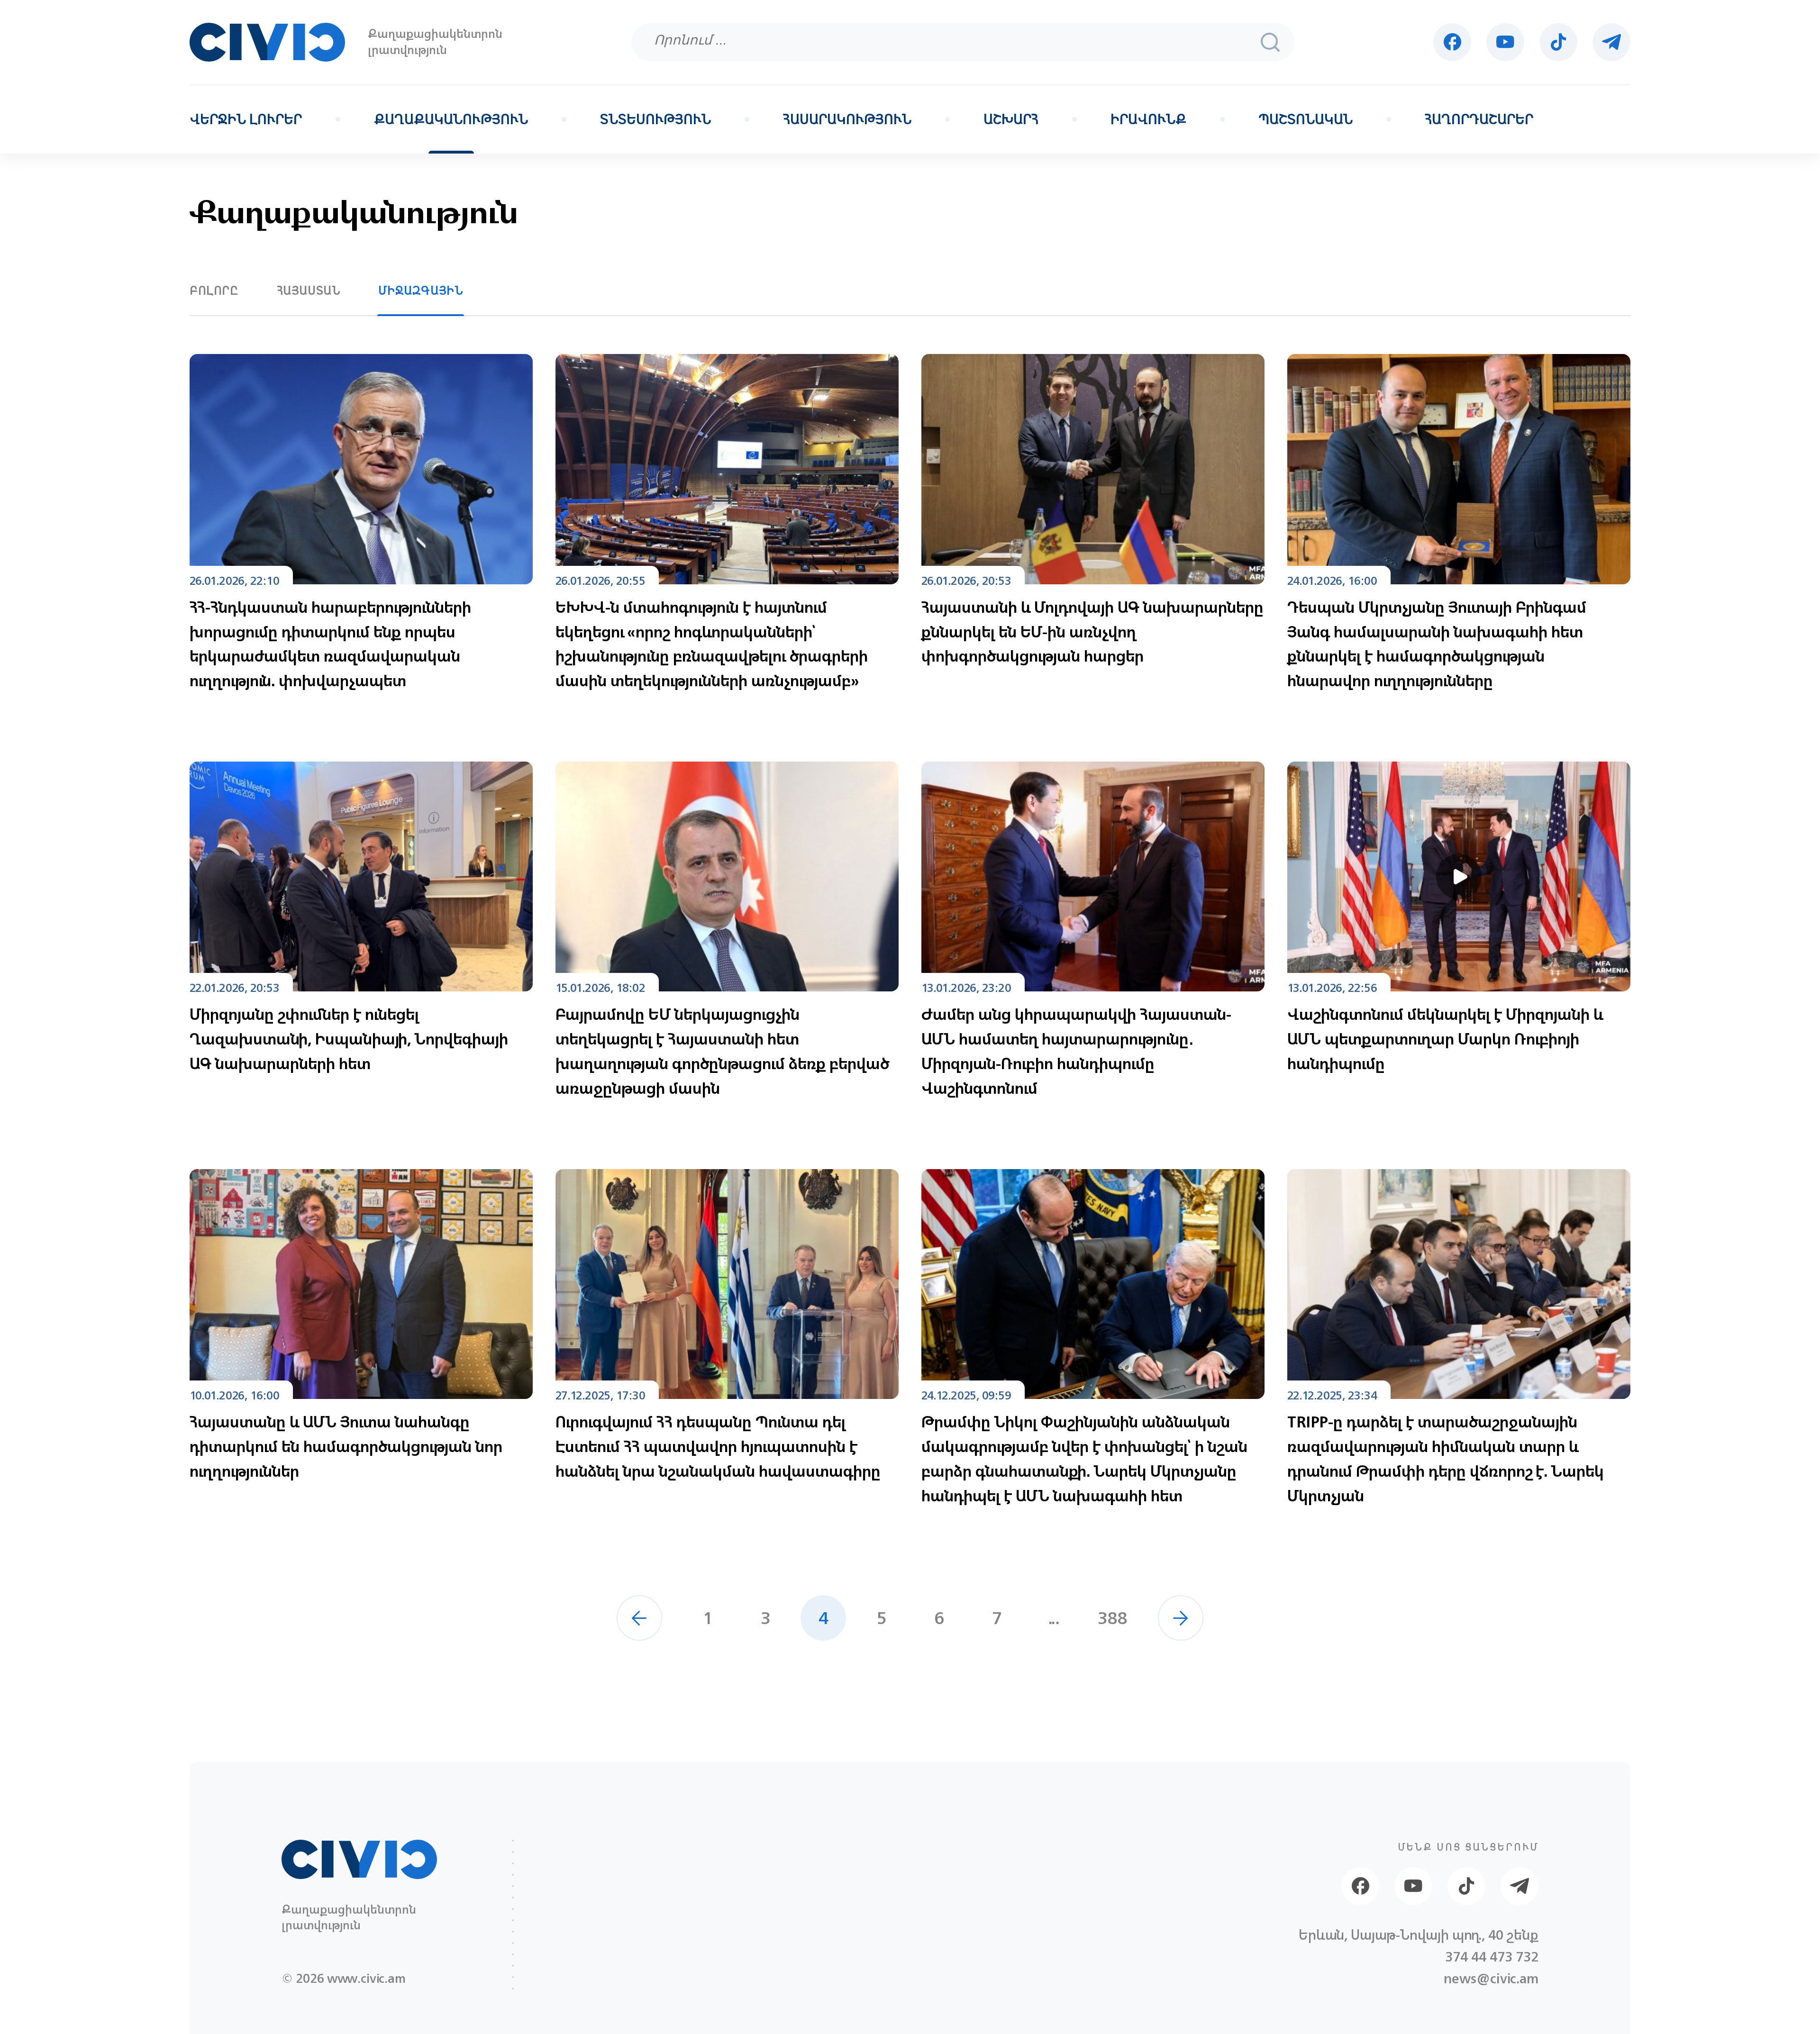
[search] (1270, 42)
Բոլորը (214, 291)
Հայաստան (309, 291)
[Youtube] (1505, 42)
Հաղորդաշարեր (1479, 119)
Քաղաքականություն (451, 119)
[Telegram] (1611, 42)
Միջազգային (421, 291)
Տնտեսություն (655, 119)
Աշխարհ (1011, 119)
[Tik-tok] (1558, 42)
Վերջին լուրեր (246, 119)
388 (1113, 1618)
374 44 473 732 (1492, 1957)
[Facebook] (1452, 42)
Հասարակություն (847, 119)
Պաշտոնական (1306, 119)
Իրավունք (1148, 119)
